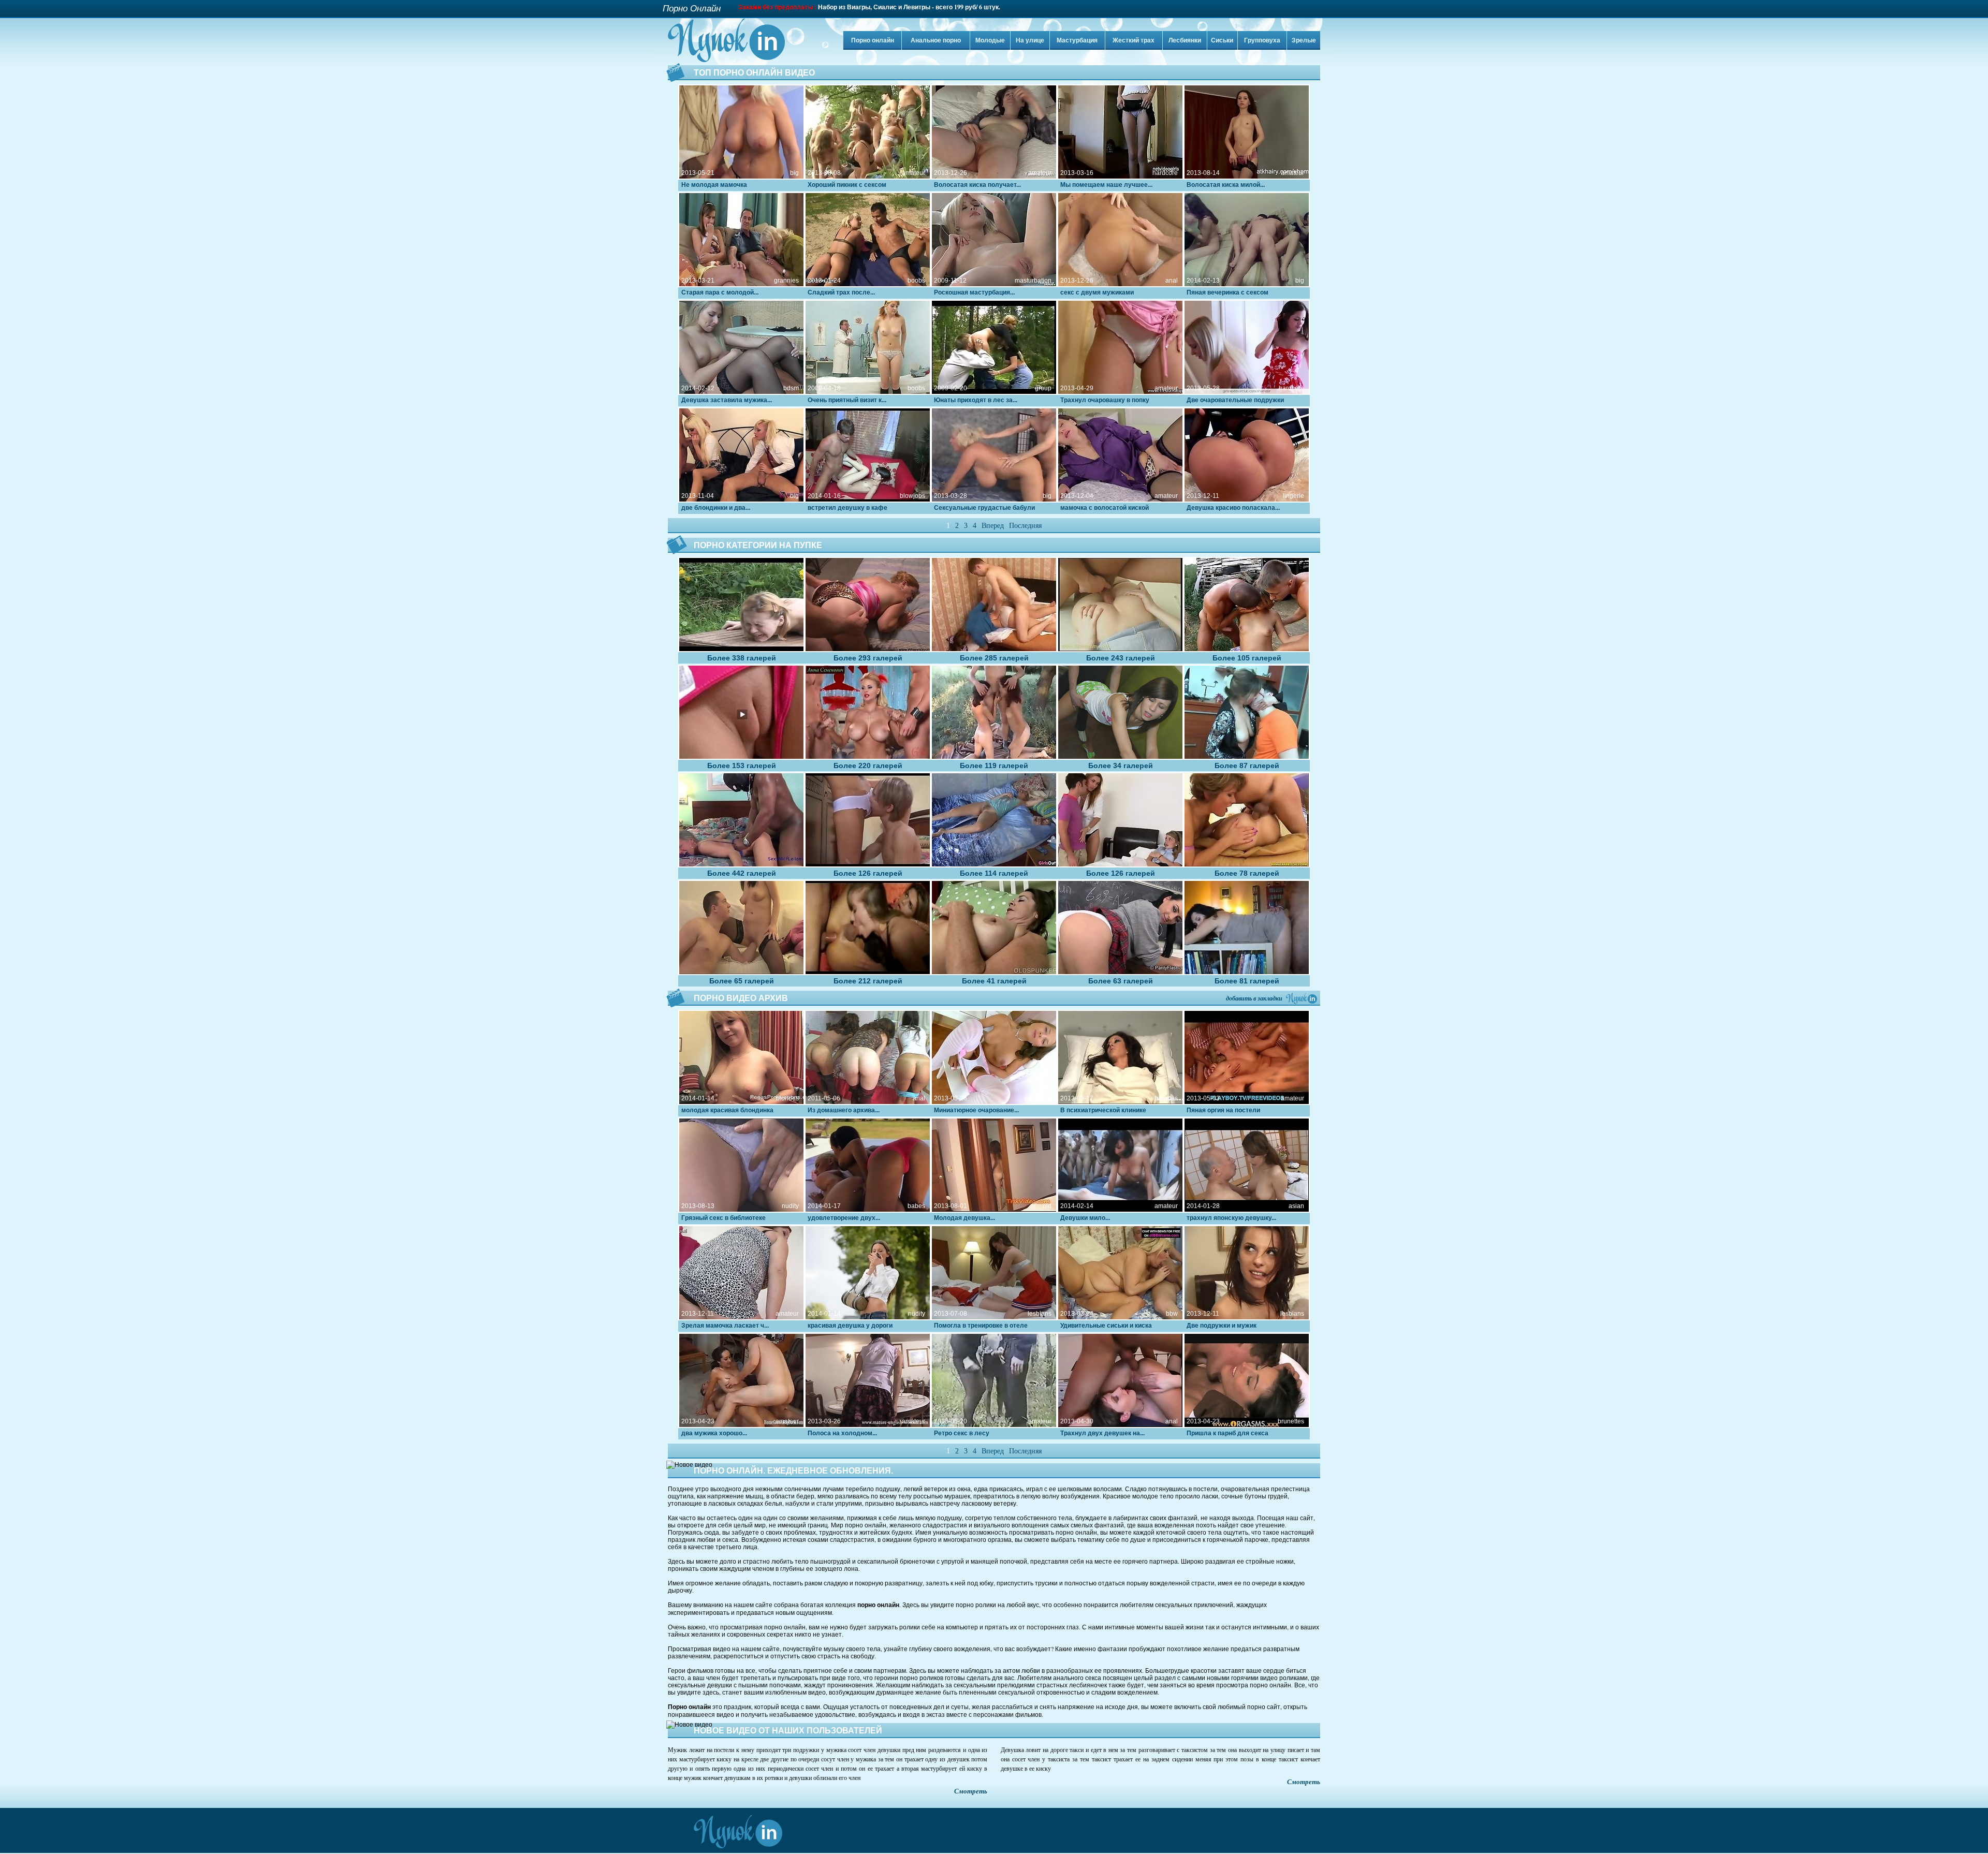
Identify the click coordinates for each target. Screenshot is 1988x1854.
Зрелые (1304, 40)
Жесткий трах (1134, 40)
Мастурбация (1077, 40)
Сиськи (1222, 40)
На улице (1030, 40)
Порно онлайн (873, 40)
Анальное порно (936, 40)
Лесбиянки (1185, 40)
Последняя (1025, 526)
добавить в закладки (1254, 998)
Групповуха (1262, 40)
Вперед (993, 526)
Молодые (990, 40)
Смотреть (971, 1791)
